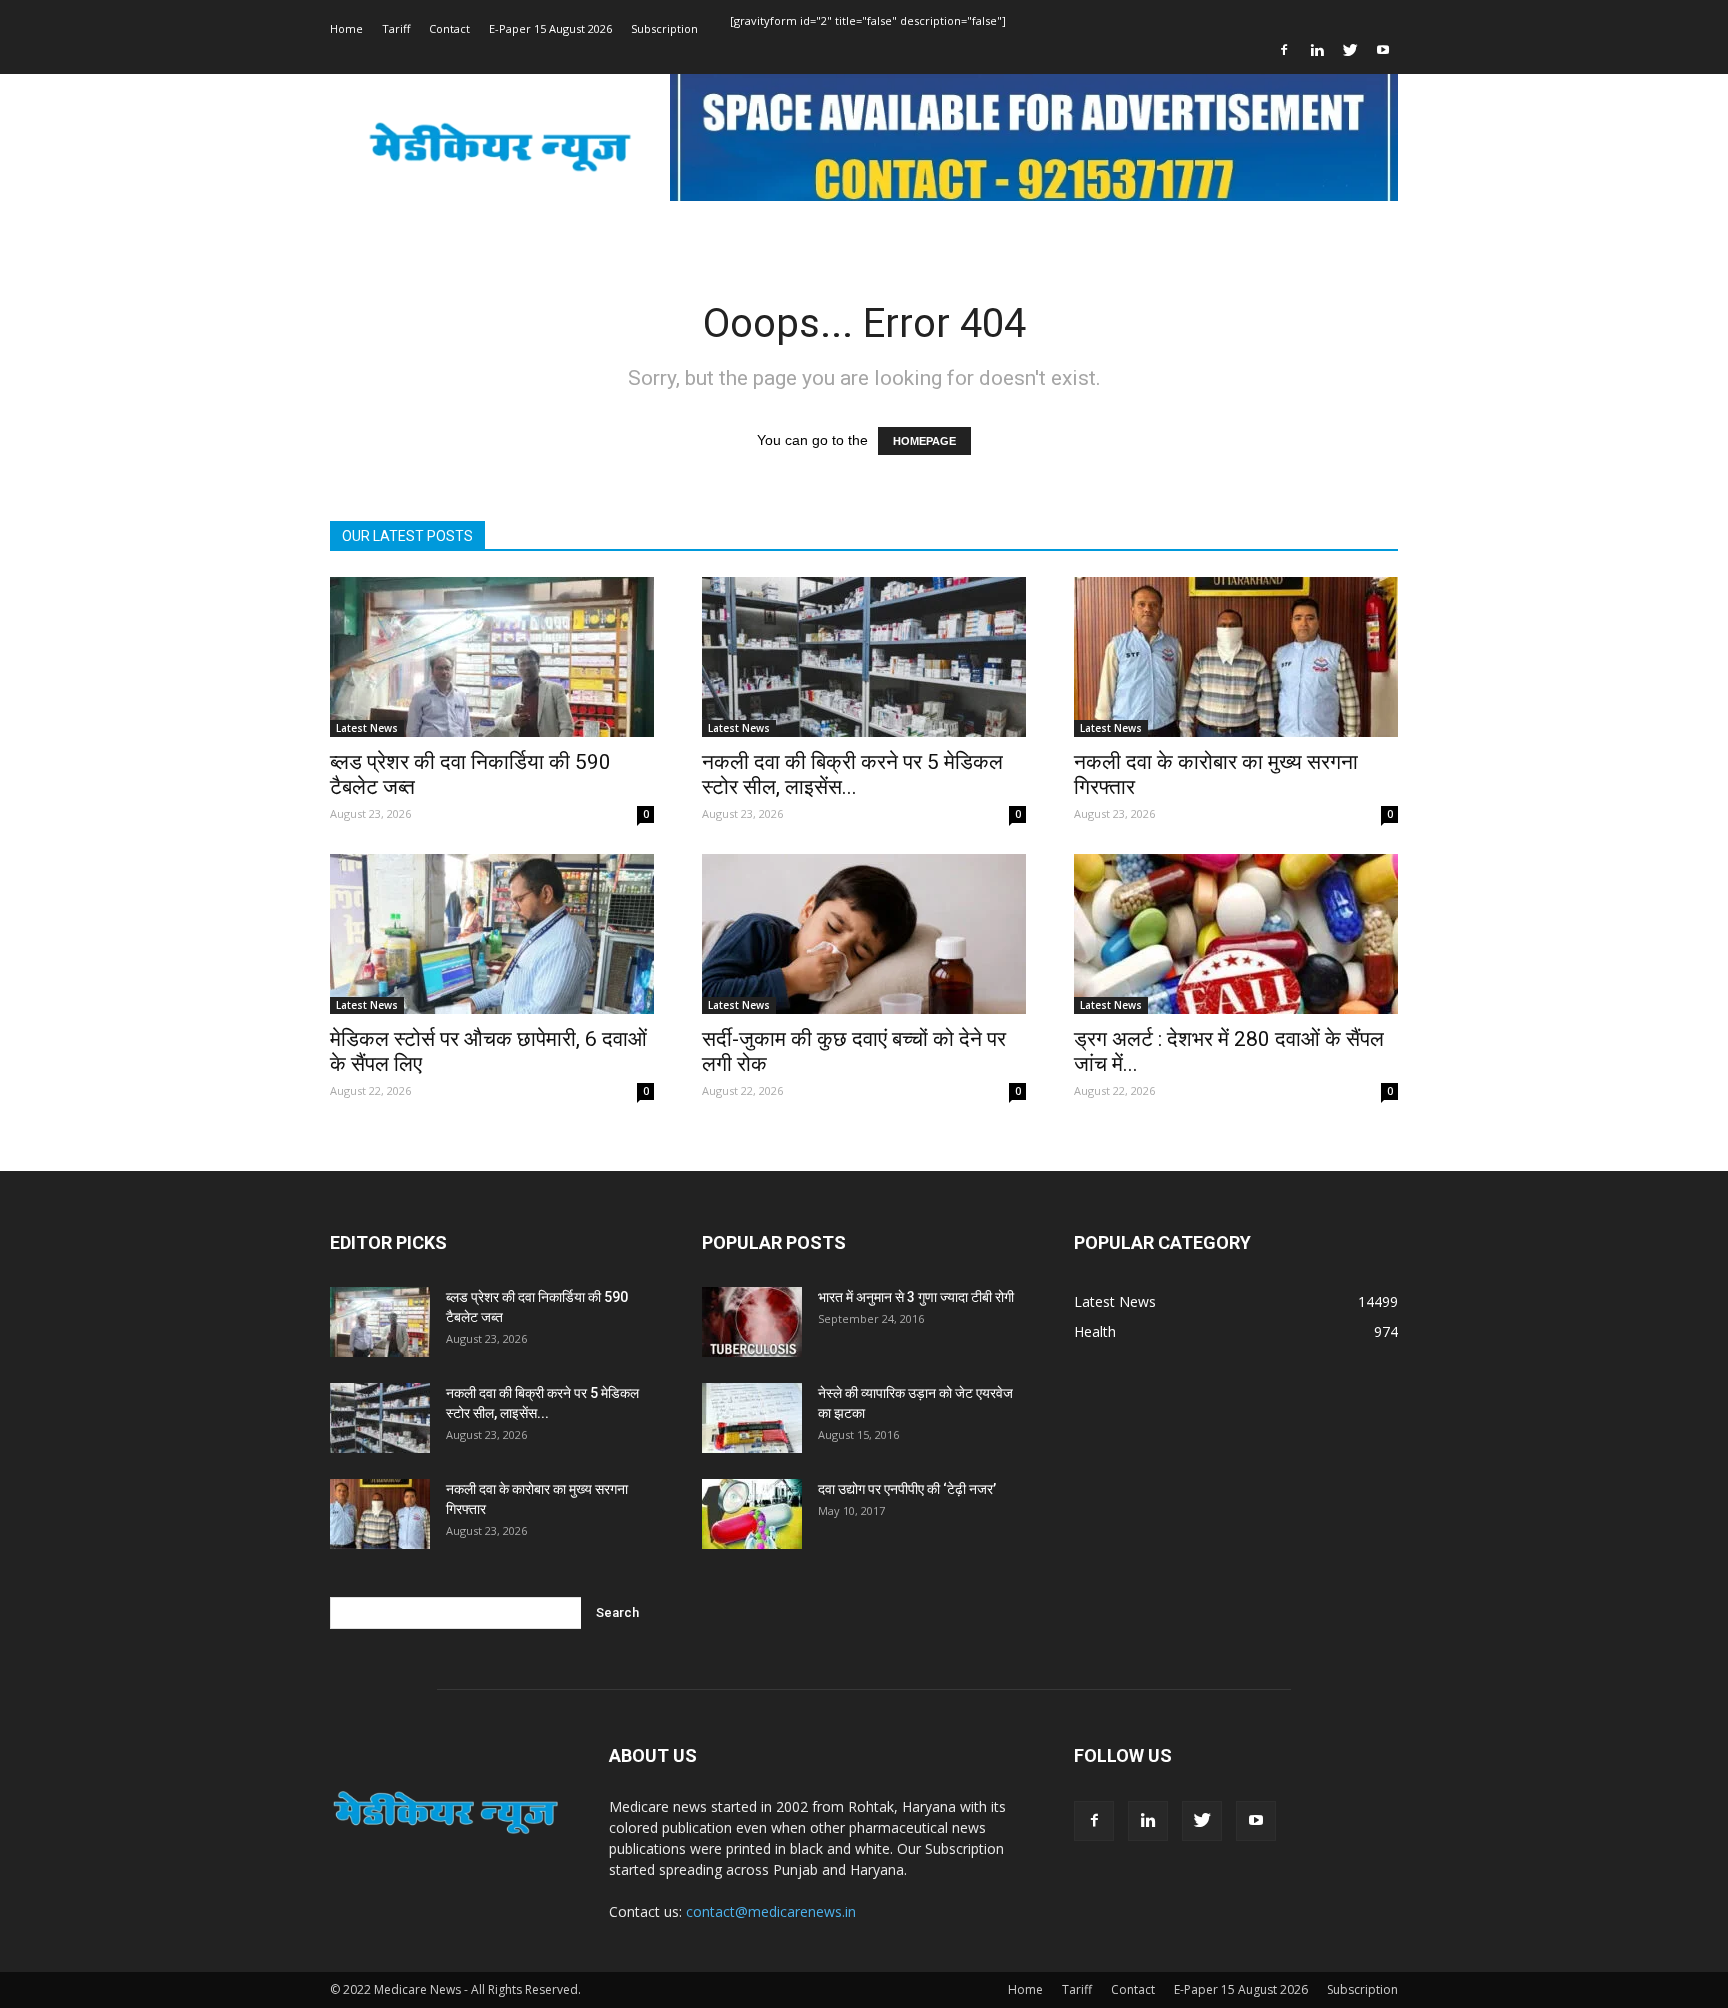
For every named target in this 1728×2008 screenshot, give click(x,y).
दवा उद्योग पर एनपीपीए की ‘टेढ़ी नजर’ (907, 1489)
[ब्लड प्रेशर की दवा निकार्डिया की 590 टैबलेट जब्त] (492, 657)
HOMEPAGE (924, 441)
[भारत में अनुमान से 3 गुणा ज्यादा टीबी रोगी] (752, 1322)
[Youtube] (1383, 50)
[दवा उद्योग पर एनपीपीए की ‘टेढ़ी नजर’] (752, 1514)
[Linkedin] (1317, 50)
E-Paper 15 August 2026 (550, 28)
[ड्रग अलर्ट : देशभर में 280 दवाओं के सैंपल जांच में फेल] (1236, 934)
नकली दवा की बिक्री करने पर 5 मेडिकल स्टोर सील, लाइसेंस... (852, 774)
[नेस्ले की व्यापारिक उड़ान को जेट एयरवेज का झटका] (752, 1418)
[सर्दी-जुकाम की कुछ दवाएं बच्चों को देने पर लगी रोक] (864, 934)
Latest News (367, 728)
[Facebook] (1284, 50)
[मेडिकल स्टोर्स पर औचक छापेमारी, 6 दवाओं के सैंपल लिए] (492, 934)
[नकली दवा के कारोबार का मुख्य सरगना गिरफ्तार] (1236, 657)
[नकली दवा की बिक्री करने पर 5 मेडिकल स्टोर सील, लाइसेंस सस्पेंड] (864, 657)
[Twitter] (1350, 50)
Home (346, 28)
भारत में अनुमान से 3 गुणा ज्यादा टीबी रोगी (916, 1297)
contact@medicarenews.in (771, 1911)
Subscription (664, 28)
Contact (449, 28)
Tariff (396, 28)
